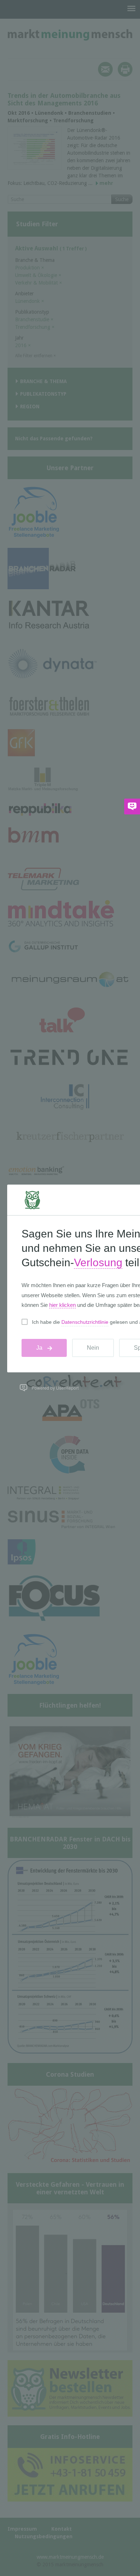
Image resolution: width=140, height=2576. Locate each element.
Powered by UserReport (55, 1388)
